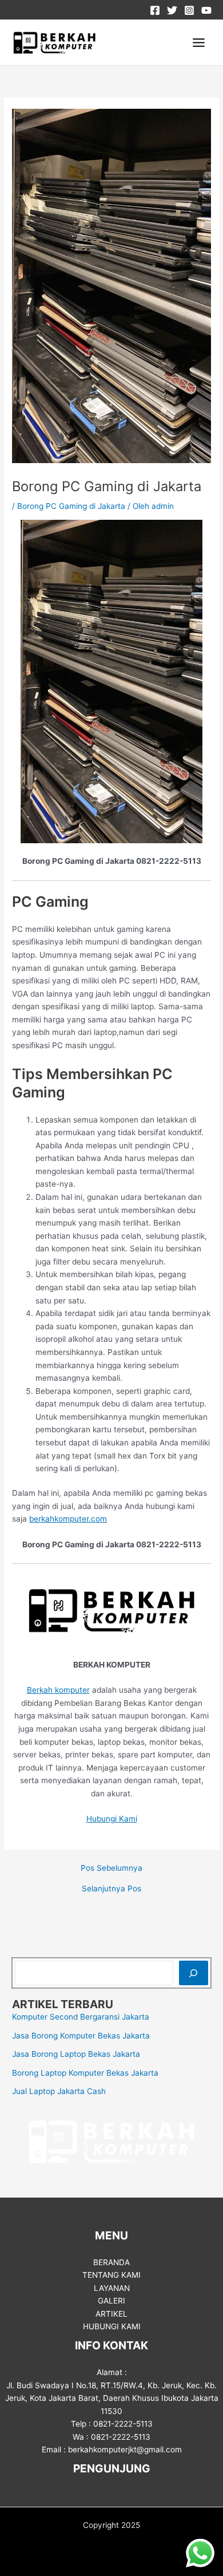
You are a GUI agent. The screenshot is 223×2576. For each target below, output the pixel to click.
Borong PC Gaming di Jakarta (71, 506)
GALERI (111, 2301)
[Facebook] (155, 10)
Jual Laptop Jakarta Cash (59, 2091)
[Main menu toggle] (199, 43)
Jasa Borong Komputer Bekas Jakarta (81, 2036)
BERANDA (111, 2262)
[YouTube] (206, 10)
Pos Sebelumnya (111, 1868)
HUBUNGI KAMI (112, 2326)
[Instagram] (189, 10)
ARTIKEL (111, 2314)
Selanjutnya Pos (111, 1889)
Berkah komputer (58, 1690)
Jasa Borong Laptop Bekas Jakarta (76, 2054)
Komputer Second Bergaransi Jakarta (81, 2017)
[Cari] (194, 1973)
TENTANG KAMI (111, 2275)
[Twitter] (172, 10)
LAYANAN (112, 2288)
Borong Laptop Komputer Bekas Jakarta (85, 2073)
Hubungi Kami (112, 1819)
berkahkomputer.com (68, 1519)
